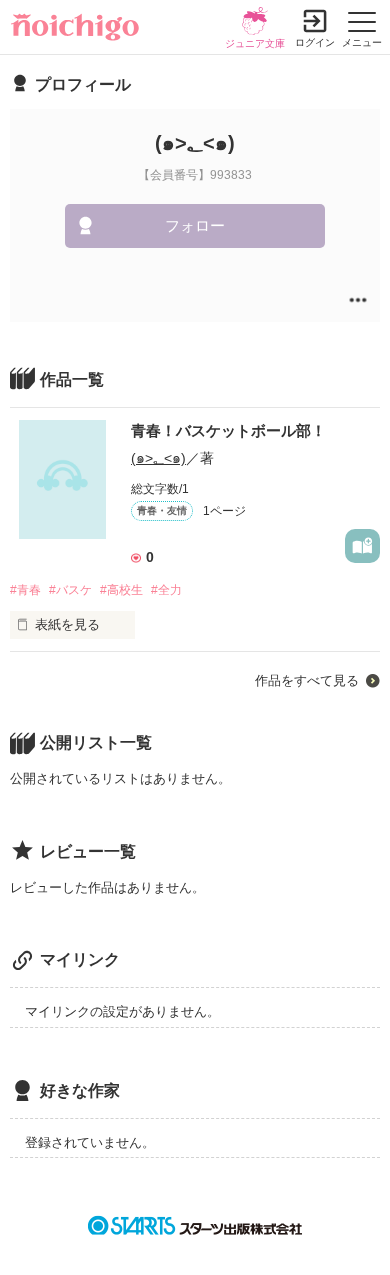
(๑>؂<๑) (158, 458)
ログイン (315, 42)
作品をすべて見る (307, 680)
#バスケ (70, 590)
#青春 (25, 590)
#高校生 (121, 590)
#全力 (166, 590)
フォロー (195, 225)
